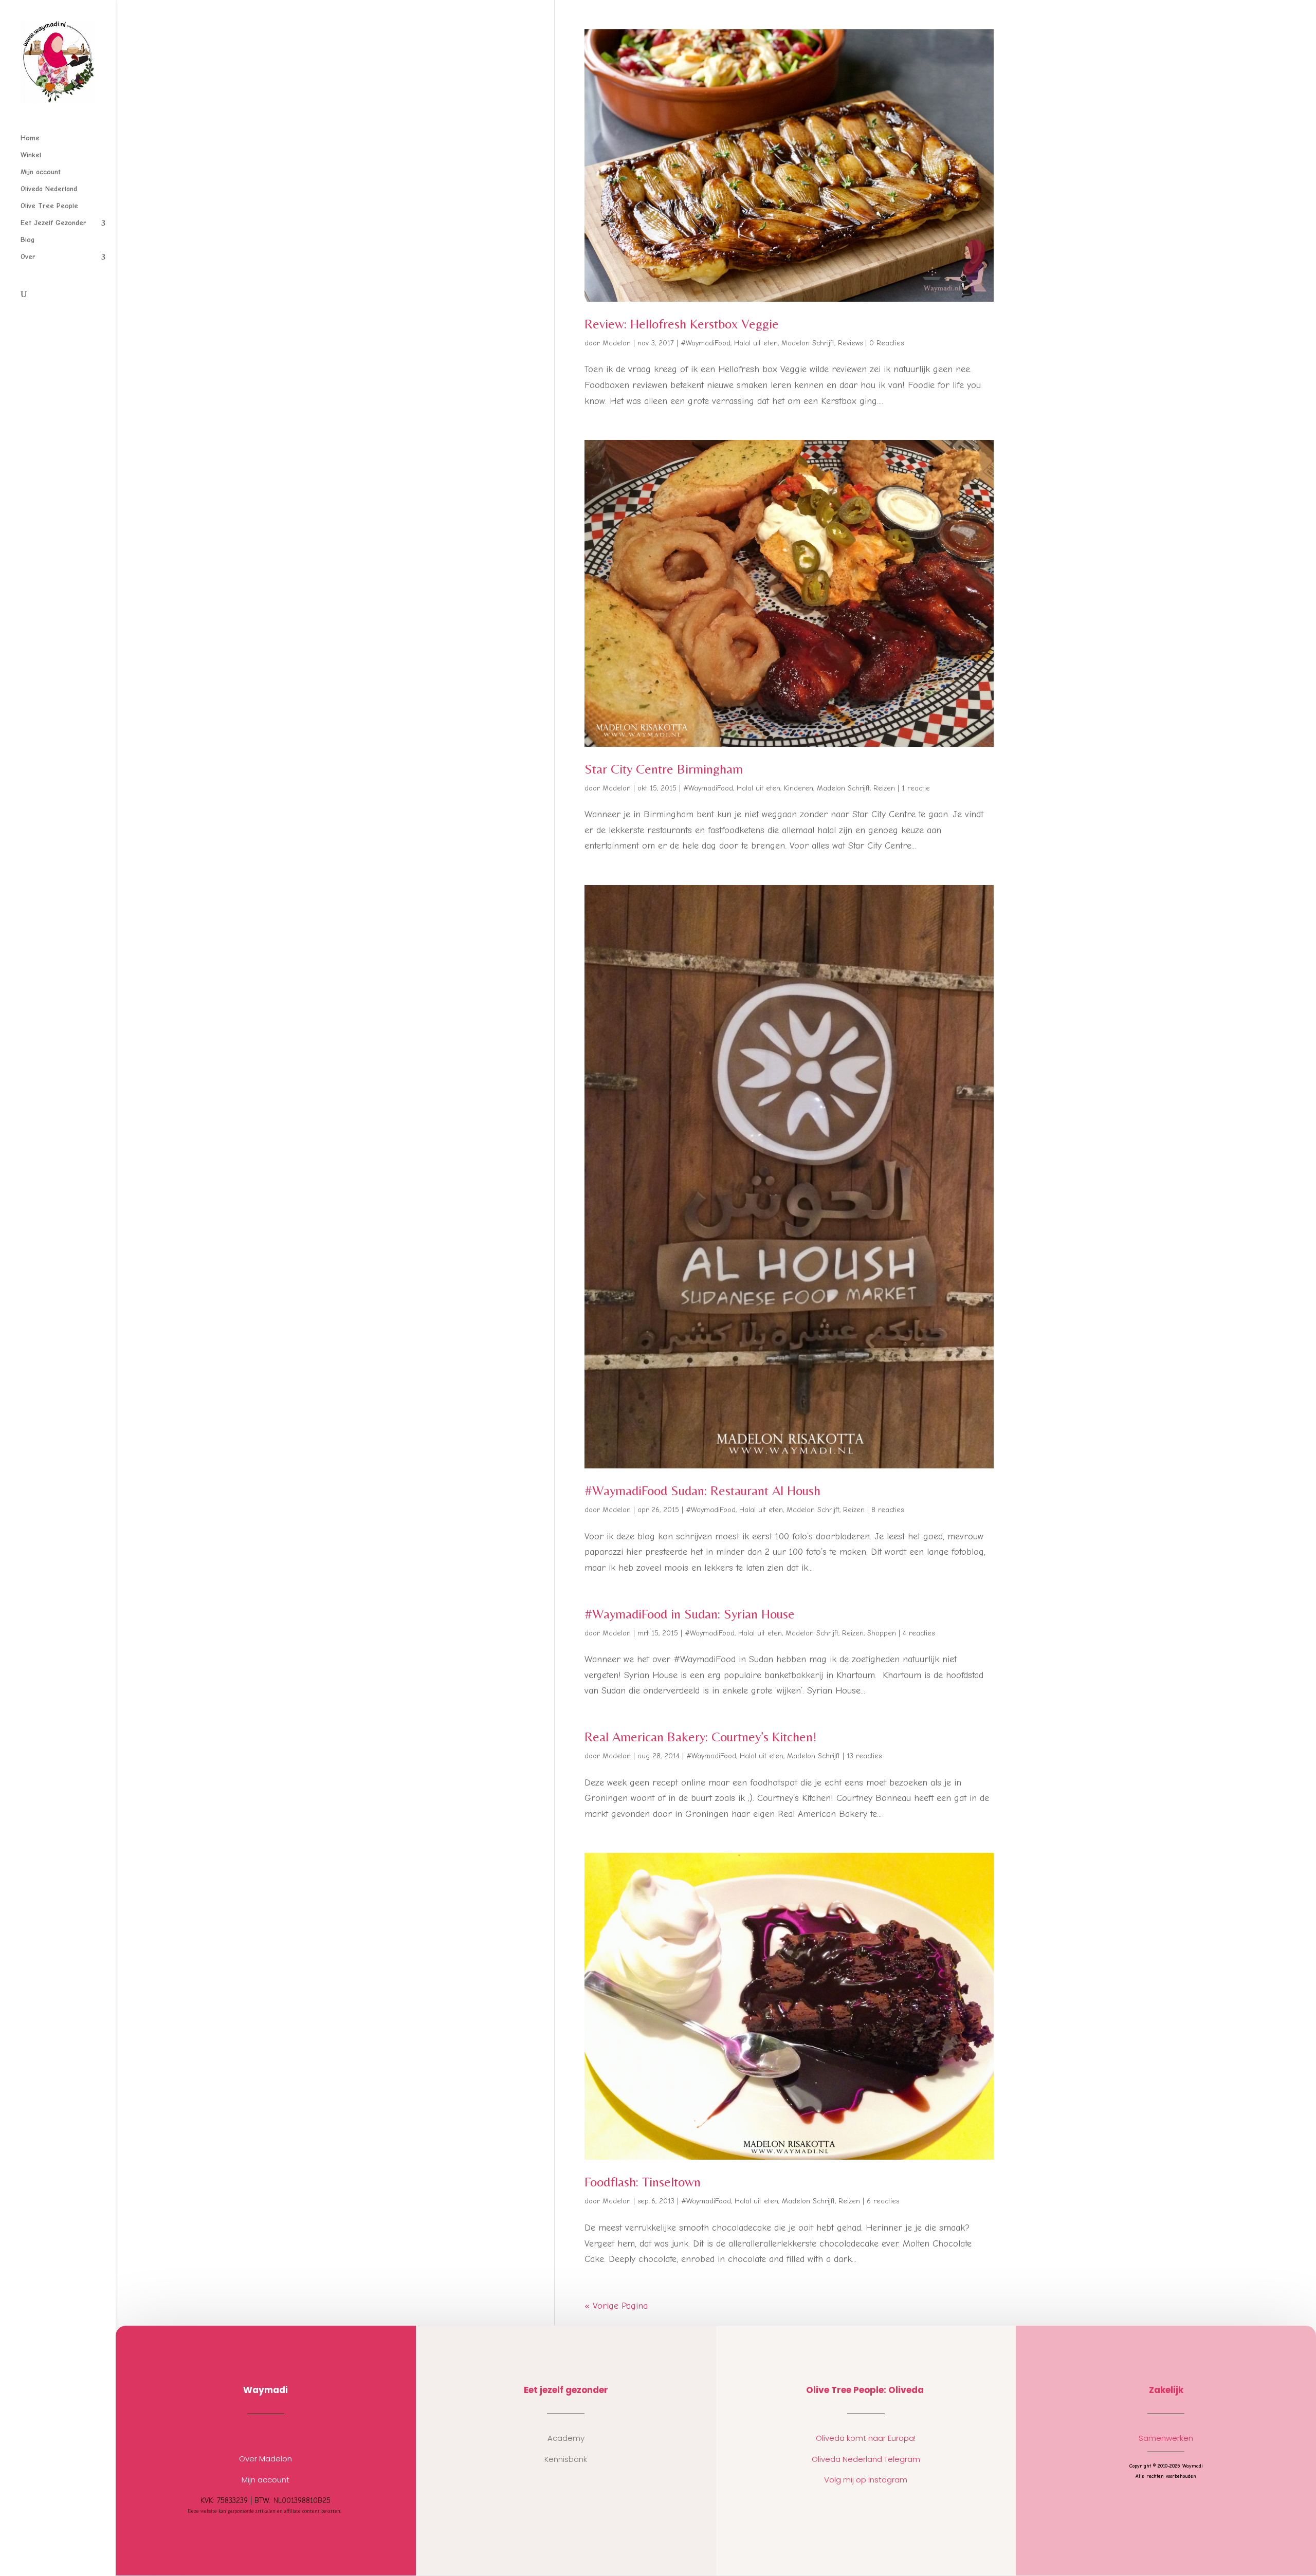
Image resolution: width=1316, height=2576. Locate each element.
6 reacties (883, 2201)
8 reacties (888, 1510)
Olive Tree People (49, 206)
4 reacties (919, 1633)
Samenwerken (1166, 2438)
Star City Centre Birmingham (664, 769)
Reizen (884, 788)
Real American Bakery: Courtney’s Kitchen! (701, 1737)
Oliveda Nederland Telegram (866, 2459)
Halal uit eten (756, 343)
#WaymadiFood (706, 343)
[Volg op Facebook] (276, 2434)
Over (28, 257)
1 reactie (916, 788)
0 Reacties (887, 343)
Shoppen (882, 1633)
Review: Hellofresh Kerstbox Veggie (682, 324)
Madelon (617, 343)
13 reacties (864, 1756)
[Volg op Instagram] (255, 2434)
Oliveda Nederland (49, 189)
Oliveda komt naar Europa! (866, 2438)
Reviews (850, 343)
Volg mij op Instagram (866, 2480)
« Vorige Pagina (616, 2306)
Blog (28, 240)
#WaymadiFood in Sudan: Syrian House (690, 1614)
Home (30, 139)
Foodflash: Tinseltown (643, 2182)
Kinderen (799, 788)
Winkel (31, 155)
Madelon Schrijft (808, 343)
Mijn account (41, 172)
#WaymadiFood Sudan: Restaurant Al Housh (702, 1491)
